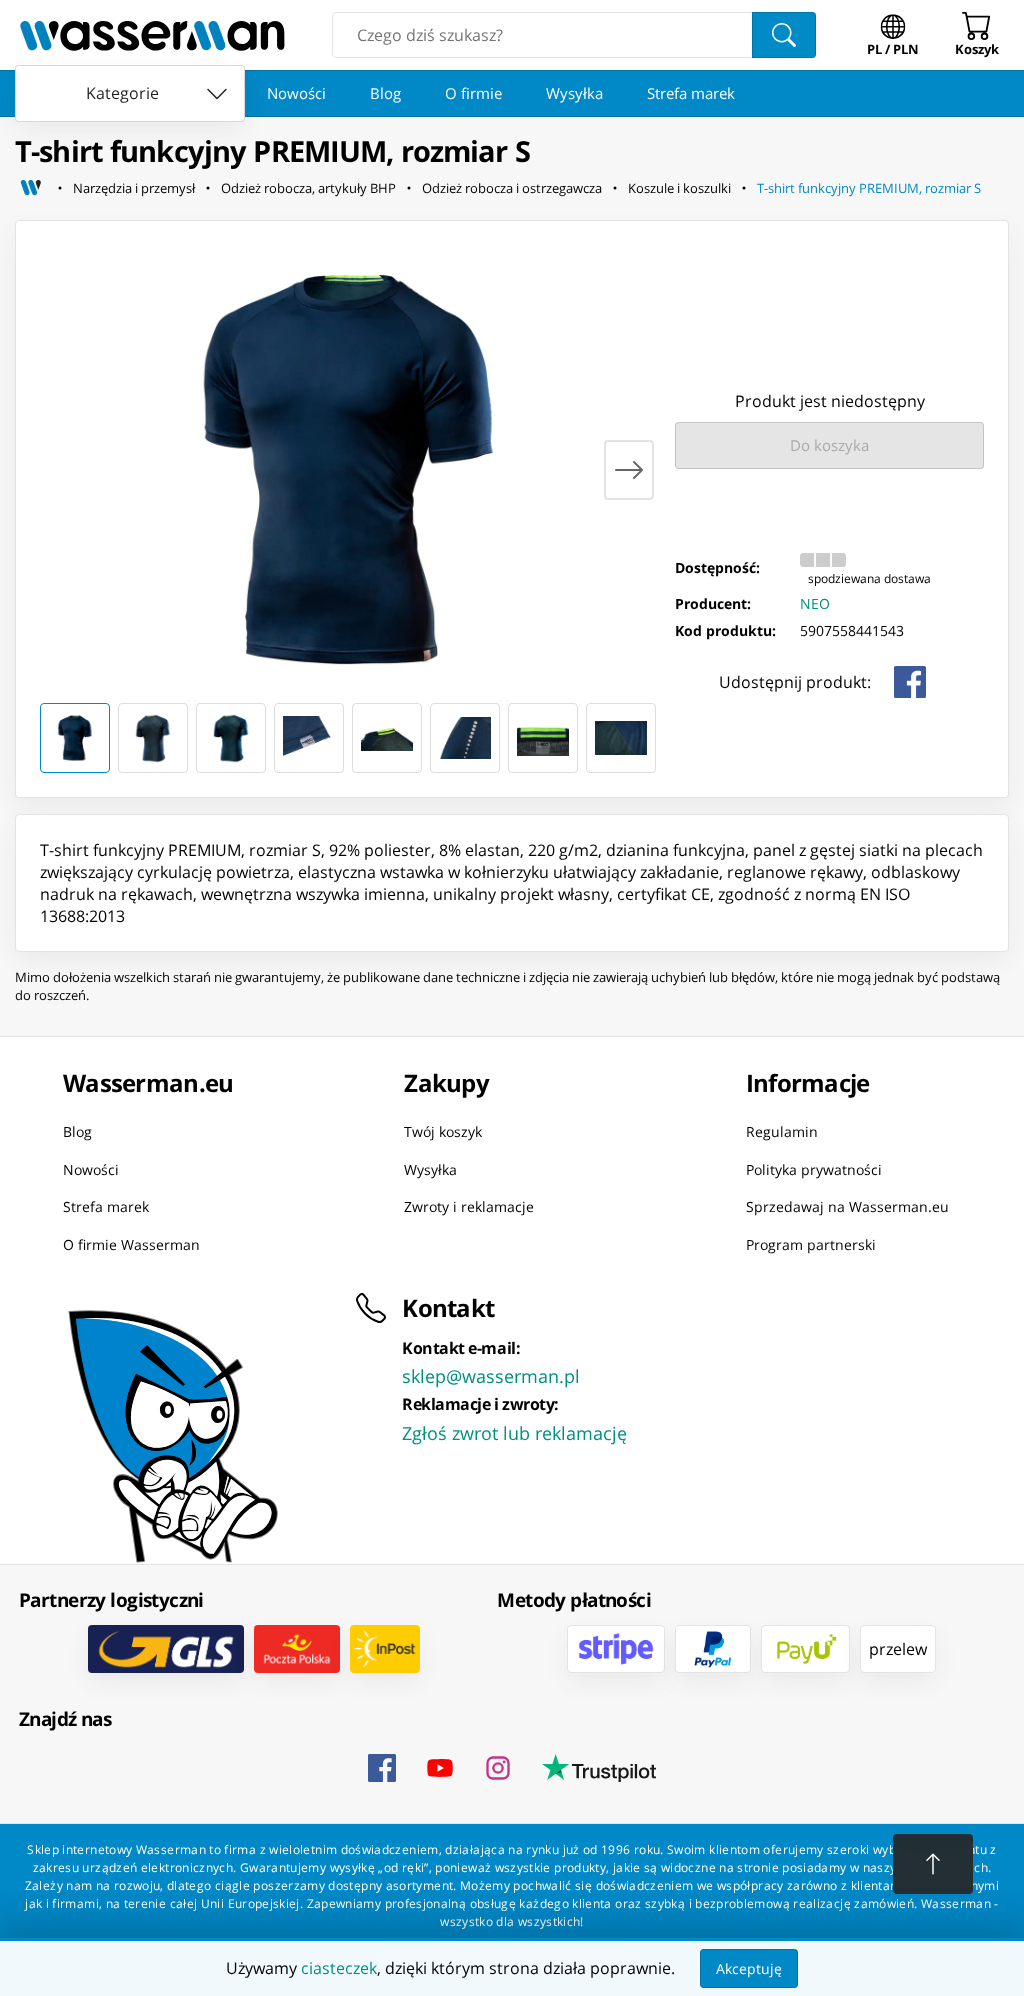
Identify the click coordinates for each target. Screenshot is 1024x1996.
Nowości (296, 93)
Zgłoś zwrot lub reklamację (514, 1433)
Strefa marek (691, 93)
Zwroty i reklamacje (469, 1206)
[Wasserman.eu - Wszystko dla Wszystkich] (152, 35)
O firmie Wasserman (131, 1243)
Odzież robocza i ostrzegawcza (512, 188)
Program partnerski (811, 1243)
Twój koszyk (443, 1131)
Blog (385, 93)
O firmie (473, 93)
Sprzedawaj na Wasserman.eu (847, 1206)
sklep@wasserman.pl (491, 1376)
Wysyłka (574, 93)
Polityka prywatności (814, 1168)
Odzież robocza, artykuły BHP (308, 188)
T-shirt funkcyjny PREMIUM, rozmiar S (869, 188)
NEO (815, 603)
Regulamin (782, 1131)
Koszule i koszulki (679, 188)
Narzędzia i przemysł (134, 188)
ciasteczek (339, 1968)
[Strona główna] (31, 188)
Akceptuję (749, 1968)
